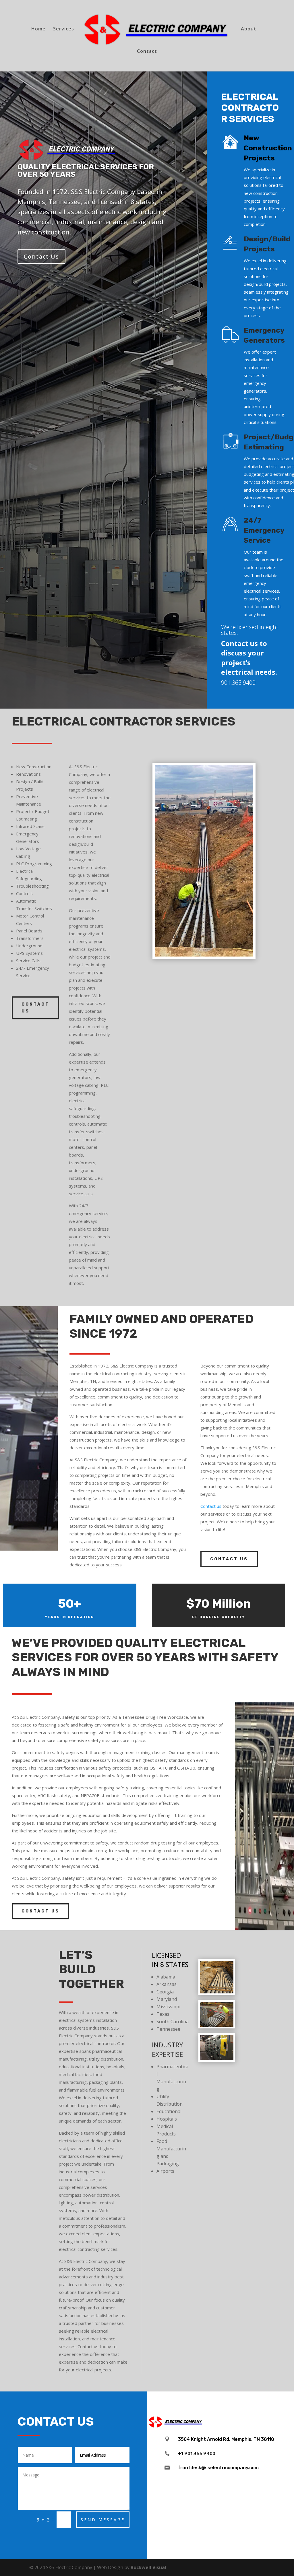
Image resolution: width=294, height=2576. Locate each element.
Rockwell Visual (148, 2567)
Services (64, 29)
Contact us (211, 1506)
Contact (147, 52)
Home (38, 29)
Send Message (103, 2520)
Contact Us (41, 256)
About (249, 29)
